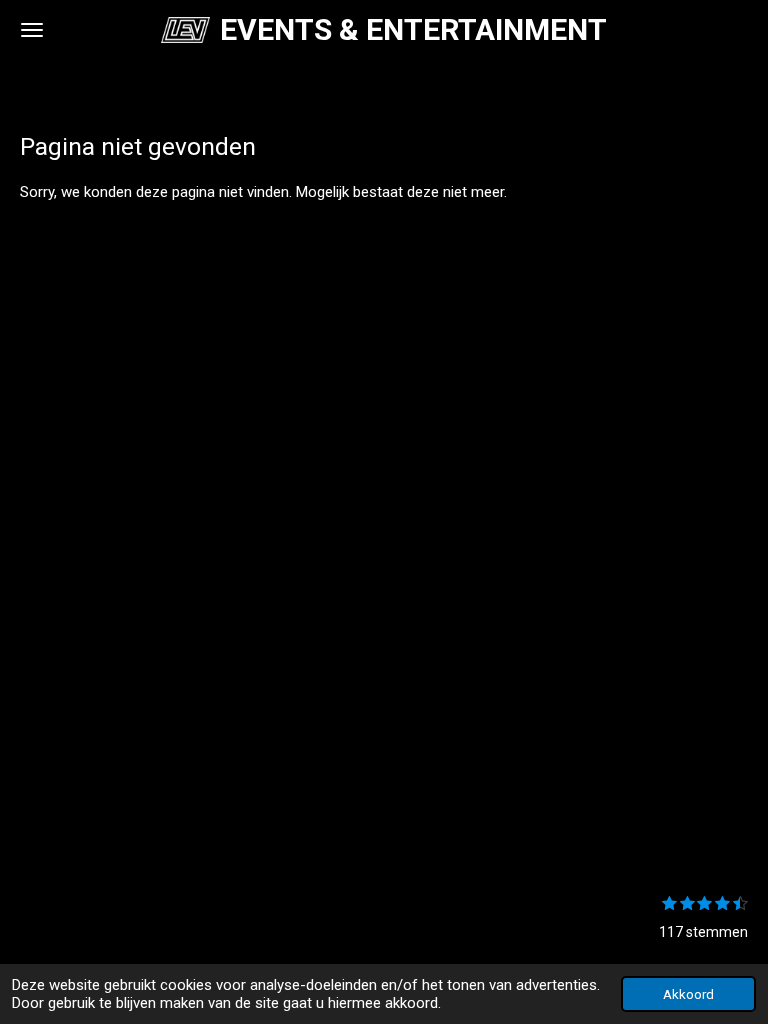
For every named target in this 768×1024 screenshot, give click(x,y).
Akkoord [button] (688, 994)
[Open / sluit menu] (32, 30)
